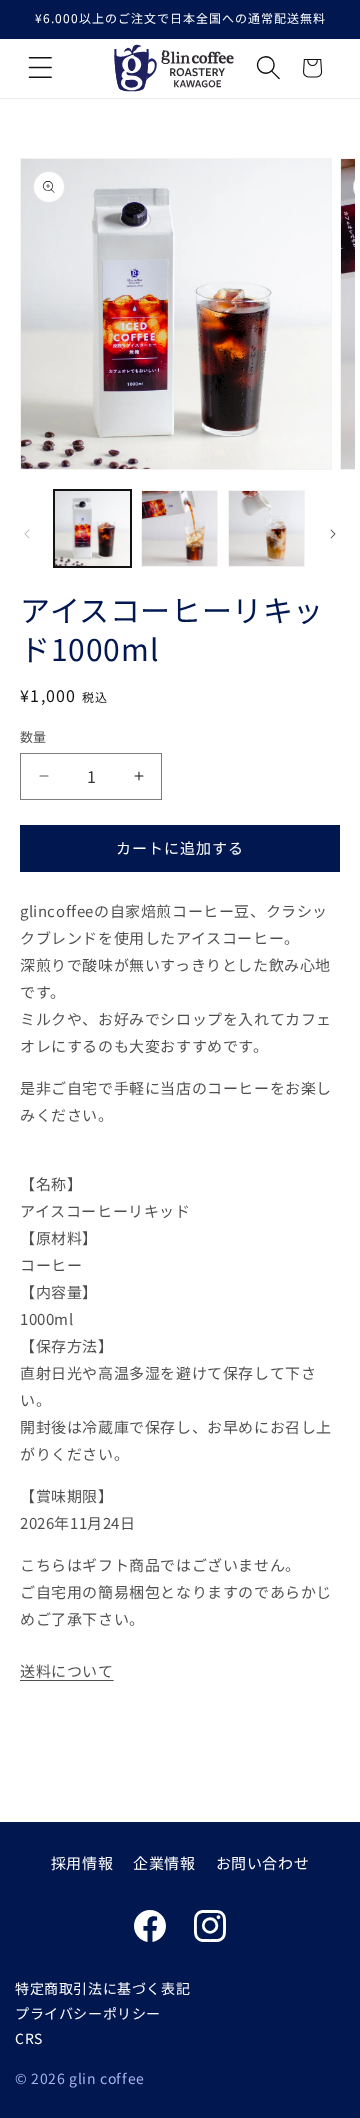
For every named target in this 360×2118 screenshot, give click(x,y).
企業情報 (164, 1862)
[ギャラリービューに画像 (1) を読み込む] (92, 528)
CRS (29, 2038)
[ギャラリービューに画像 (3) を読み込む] (266, 528)
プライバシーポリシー (88, 2013)
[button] (40, 68)
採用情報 (82, 1862)
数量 (33, 736)
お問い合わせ (263, 1862)
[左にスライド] (27, 534)
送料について (67, 1670)
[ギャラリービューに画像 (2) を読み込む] (179, 528)
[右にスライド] (333, 534)
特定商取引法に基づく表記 (102, 1988)
